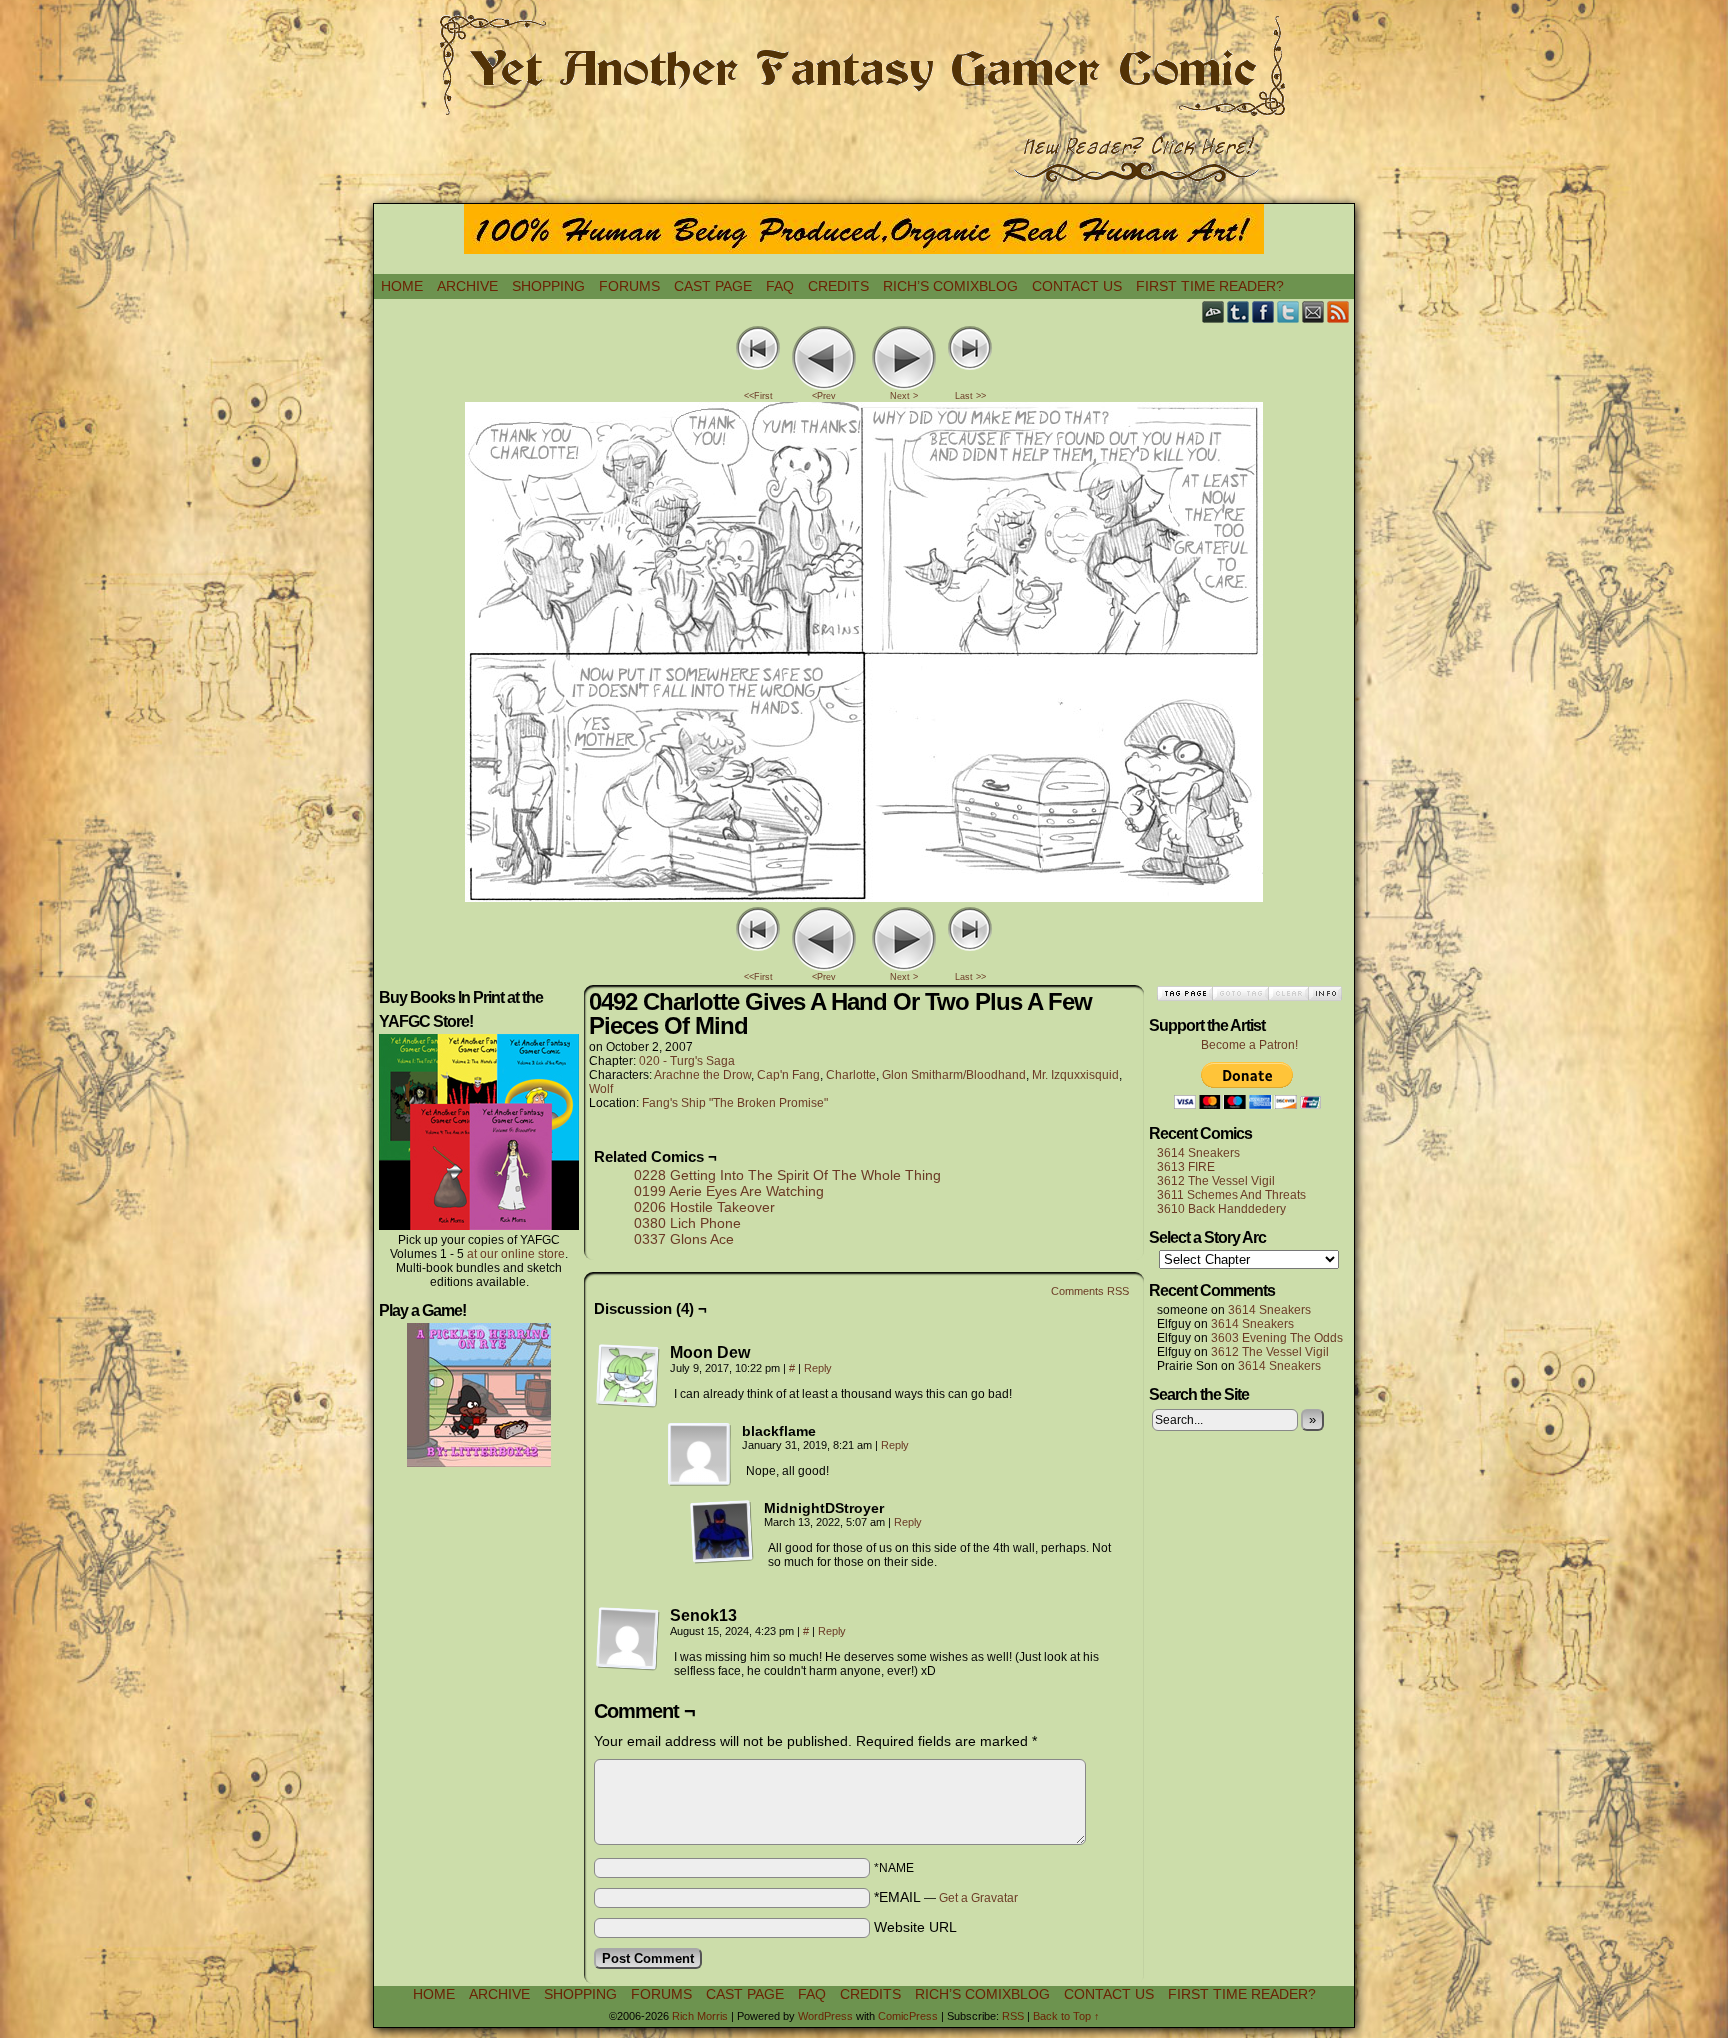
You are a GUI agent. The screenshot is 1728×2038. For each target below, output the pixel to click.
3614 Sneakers (1198, 1153)
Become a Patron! (1249, 1045)
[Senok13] (628, 1639)
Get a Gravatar (978, 1898)
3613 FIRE (1186, 1167)
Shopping (548, 286)
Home (402, 286)
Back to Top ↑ (1066, 2016)
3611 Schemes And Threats (1231, 1195)
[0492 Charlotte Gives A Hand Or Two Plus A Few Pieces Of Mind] (864, 897)
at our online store (516, 1254)
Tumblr (1238, 311)
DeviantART (1213, 311)
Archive (467, 286)
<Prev (824, 396)
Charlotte (851, 1075)
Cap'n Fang (788, 1075)
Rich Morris (700, 2016)
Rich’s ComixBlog (950, 286)
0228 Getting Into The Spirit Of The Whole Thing (787, 1175)
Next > (904, 396)
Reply (818, 1368)
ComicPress (908, 2016)
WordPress (825, 2016)
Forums (629, 286)
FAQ (780, 286)
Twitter (1288, 311)
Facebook (1263, 311)
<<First (758, 396)
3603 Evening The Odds (1277, 1338)
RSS (1338, 311)
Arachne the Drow (702, 1075)
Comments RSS (1090, 1291)
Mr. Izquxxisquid (1075, 1075)
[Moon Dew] (628, 1376)
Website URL (915, 1927)
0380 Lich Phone (687, 1223)
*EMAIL (946, 1897)
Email (1313, 311)
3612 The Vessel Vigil (1216, 1181)
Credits (838, 286)
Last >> (970, 396)
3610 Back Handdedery (1221, 1209)
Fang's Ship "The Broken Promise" (735, 1103)
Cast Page (713, 286)
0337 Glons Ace (684, 1239)
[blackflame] (700, 1455)
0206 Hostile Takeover (704, 1207)
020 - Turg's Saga (687, 1061)
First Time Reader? (1210, 286)
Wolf (601, 1089)
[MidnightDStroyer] (722, 1532)
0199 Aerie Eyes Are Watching (729, 1191)
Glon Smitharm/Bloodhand (954, 1075)
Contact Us (1077, 286)
